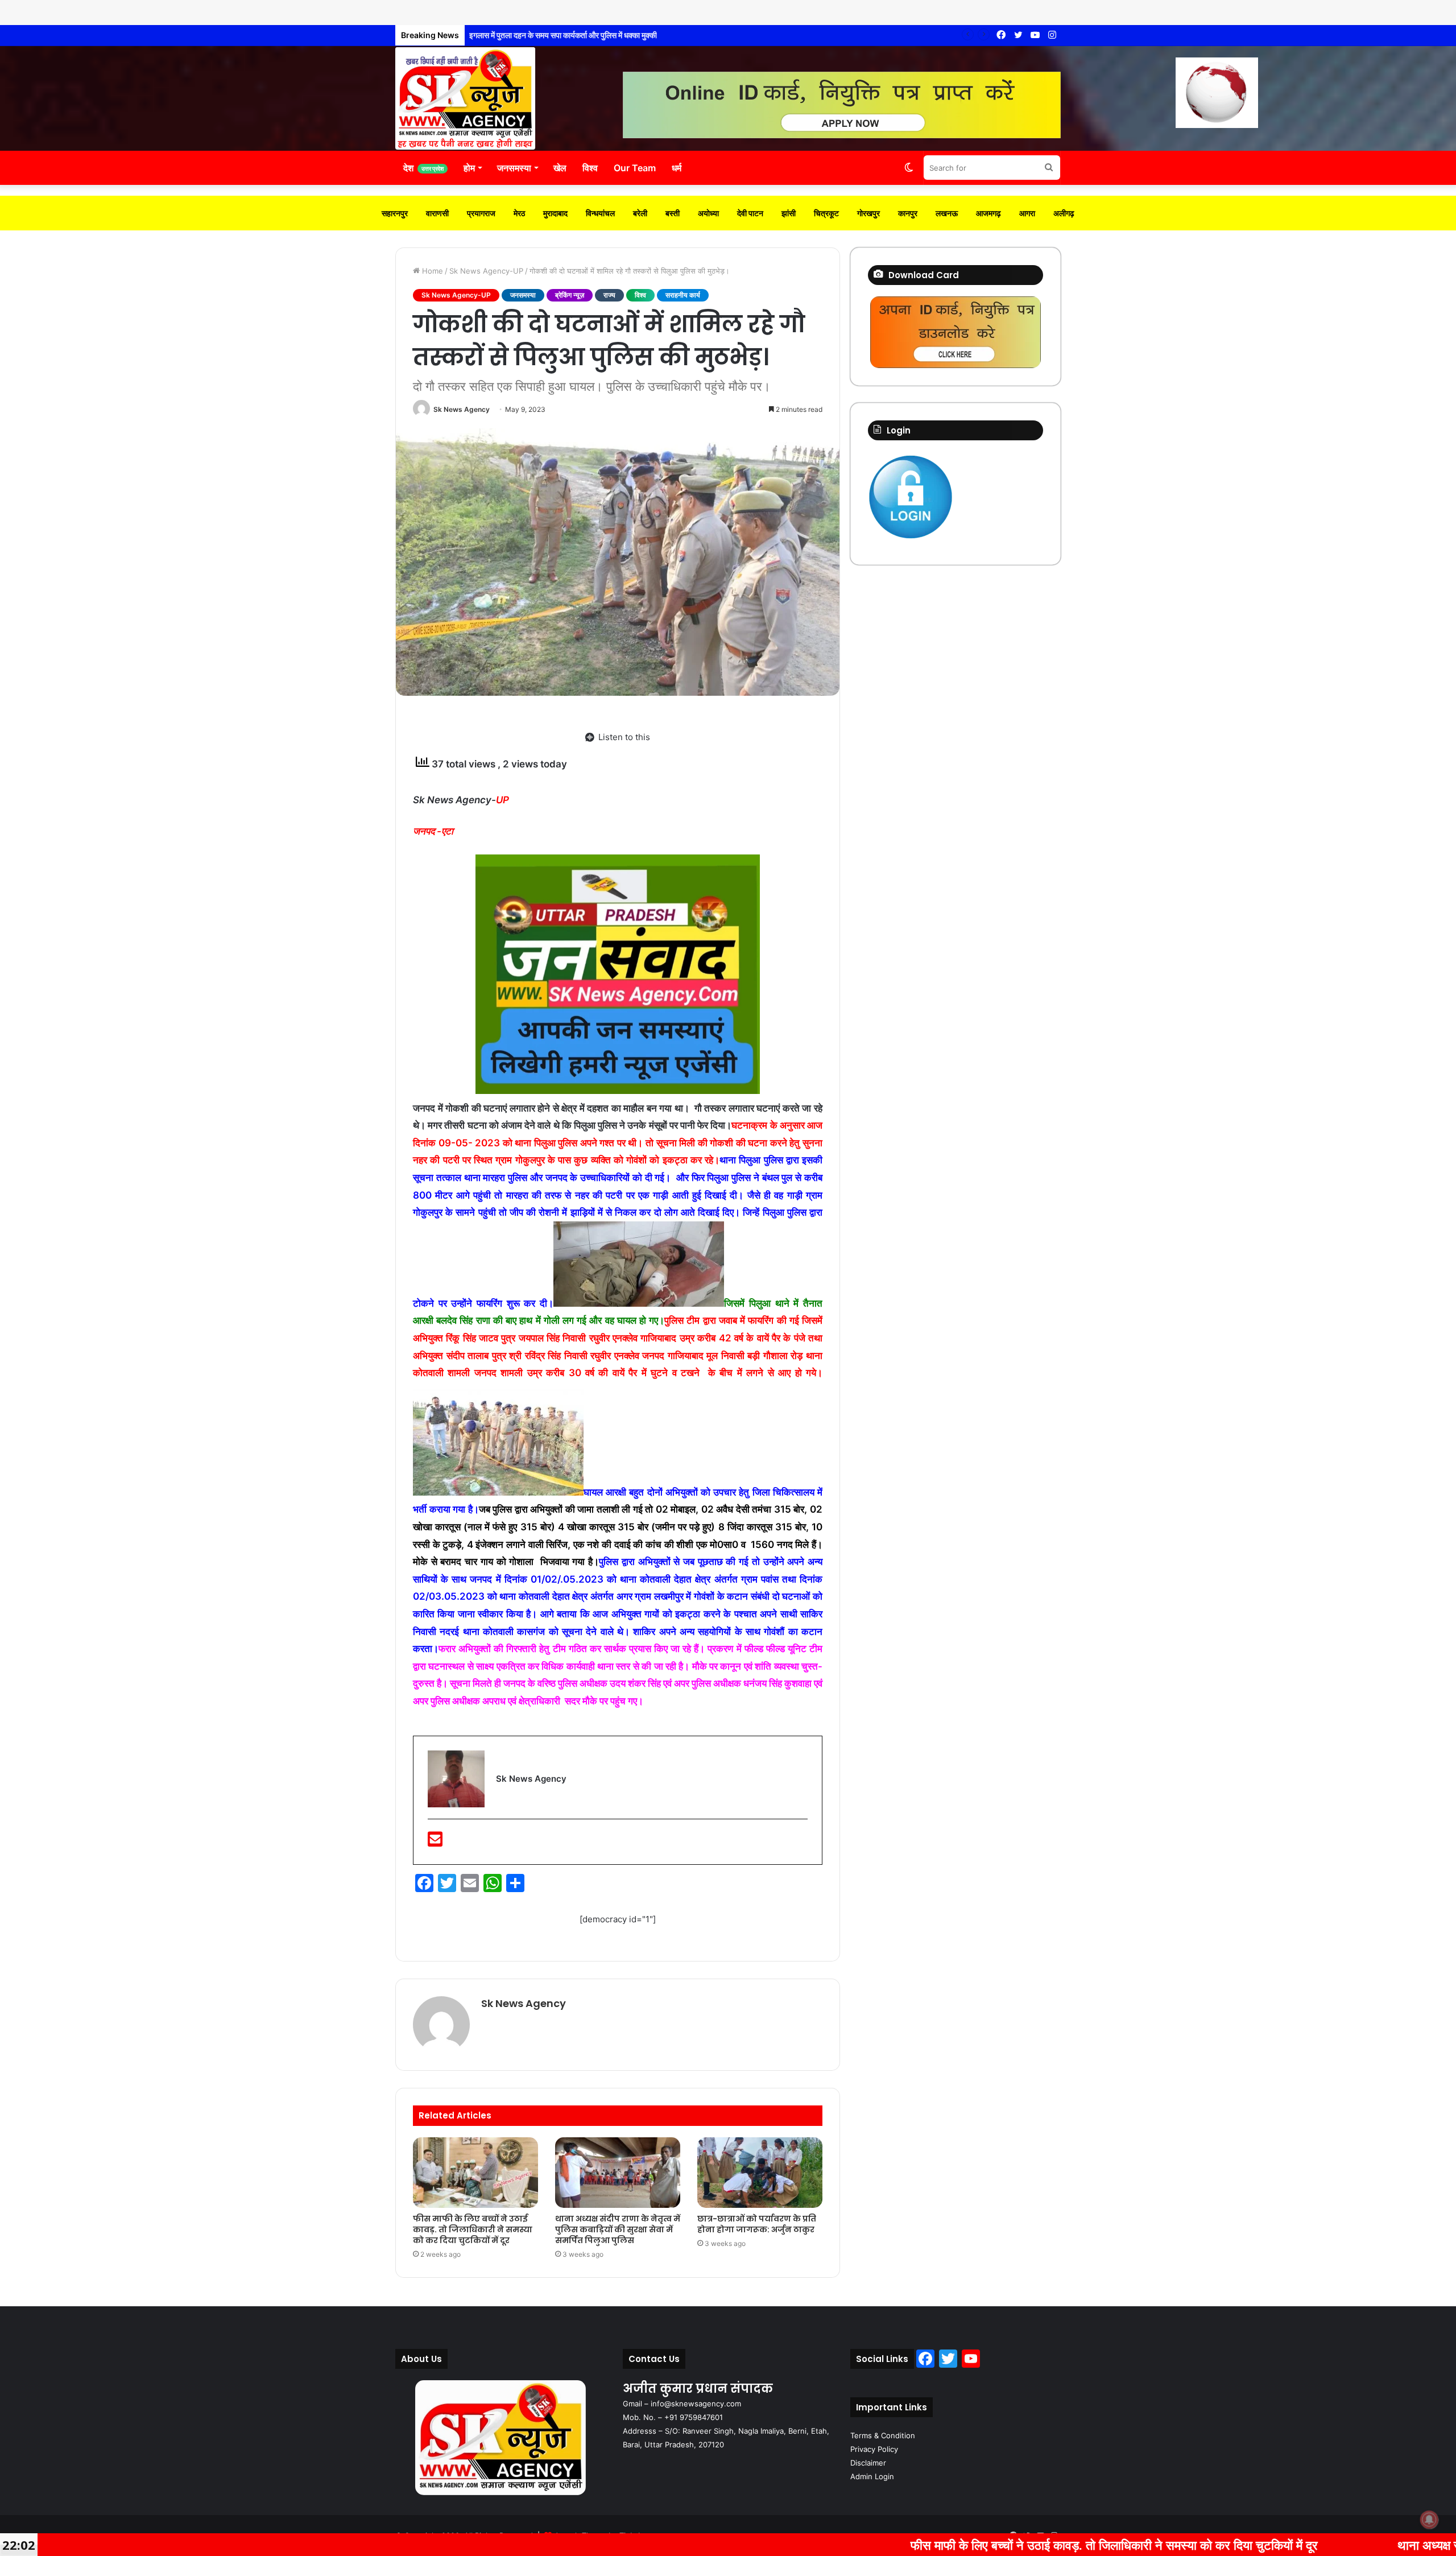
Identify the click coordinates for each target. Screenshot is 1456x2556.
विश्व (590, 168)
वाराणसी (437, 213)
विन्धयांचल (600, 213)
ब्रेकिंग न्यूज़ (570, 295)
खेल (560, 168)
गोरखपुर (868, 213)
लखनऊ (947, 213)
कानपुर (908, 213)
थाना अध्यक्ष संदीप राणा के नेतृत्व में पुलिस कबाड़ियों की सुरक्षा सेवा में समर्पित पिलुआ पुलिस (618, 2229)
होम (469, 168)
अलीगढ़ (1064, 213)
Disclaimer (868, 2463)
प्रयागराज (481, 213)
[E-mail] (435, 1842)
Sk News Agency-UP (486, 271)
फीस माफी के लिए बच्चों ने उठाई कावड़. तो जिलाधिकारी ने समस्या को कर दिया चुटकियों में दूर (473, 2229)
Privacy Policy (874, 2449)
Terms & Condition (883, 2435)
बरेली (640, 213)
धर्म (677, 168)
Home (431, 271)
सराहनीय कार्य (683, 295)
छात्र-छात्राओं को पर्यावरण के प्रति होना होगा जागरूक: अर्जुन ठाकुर (757, 2224)
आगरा (1027, 213)
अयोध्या (708, 213)
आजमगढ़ (988, 213)
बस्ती (673, 213)
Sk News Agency (462, 409)
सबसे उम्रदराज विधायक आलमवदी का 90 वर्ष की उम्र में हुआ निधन (561, 35)
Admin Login (872, 2476)
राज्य (609, 295)
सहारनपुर (395, 213)
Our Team (635, 168)
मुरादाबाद (555, 213)
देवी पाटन (750, 213)
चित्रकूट (826, 213)
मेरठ (519, 213)
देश (423, 168)
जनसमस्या (514, 168)
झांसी (789, 213)
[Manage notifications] (1429, 2520)
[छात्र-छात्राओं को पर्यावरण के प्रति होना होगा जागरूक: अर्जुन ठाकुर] (760, 2173)
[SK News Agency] (465, 98)
